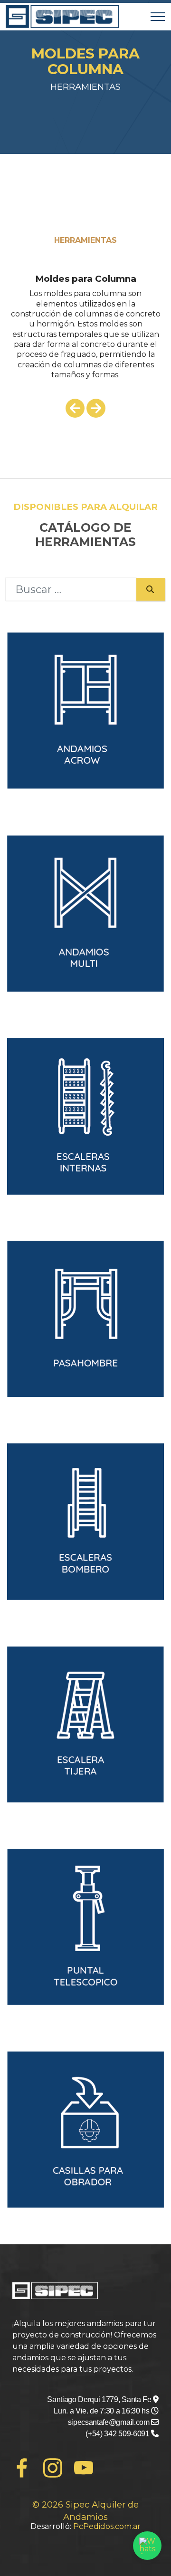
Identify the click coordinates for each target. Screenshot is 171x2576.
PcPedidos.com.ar (107, 2526)
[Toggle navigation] (158, 17)
